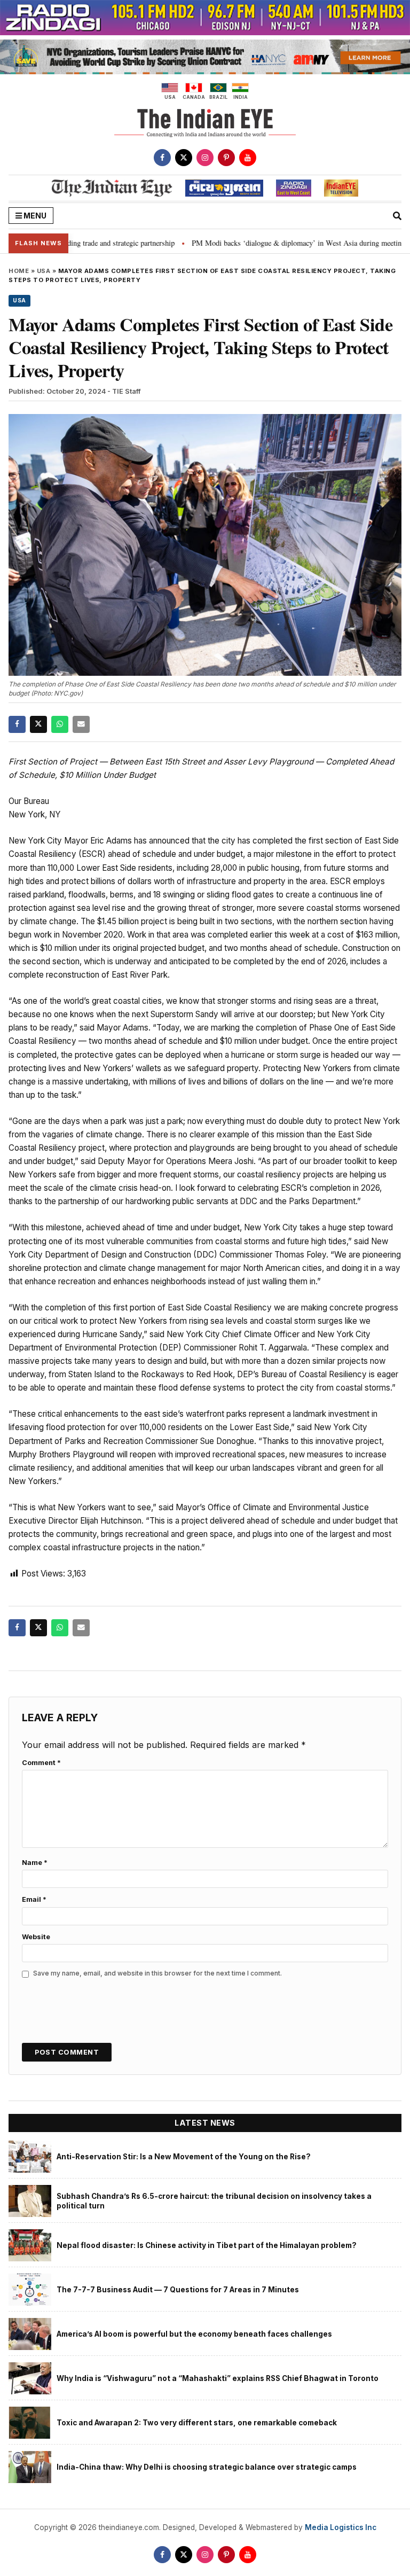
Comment (41, 1763)
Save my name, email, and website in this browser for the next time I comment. (157, 1973)
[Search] (397, 216)
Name (35, 1863)
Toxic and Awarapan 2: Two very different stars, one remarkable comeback (197, 2423)
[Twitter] (184, 158)
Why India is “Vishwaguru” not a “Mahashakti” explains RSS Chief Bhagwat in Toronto (218, 2378)
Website (36, 1937)
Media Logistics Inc (341, 2527)
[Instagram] (205, 158)
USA (44, 271)
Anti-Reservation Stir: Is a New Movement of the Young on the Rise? (184, 2157)
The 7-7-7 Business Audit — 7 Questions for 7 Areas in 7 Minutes (178, 2290)
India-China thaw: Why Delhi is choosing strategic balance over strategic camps (207, 2467)
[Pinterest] (226, 158)
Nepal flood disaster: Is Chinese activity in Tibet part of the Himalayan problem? (207, 2245)
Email (34, 1899)
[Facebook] (162, 158)
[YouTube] (248, 158)
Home (19, 271)
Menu (34, 216)
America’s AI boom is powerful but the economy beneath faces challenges (194, 2334)
